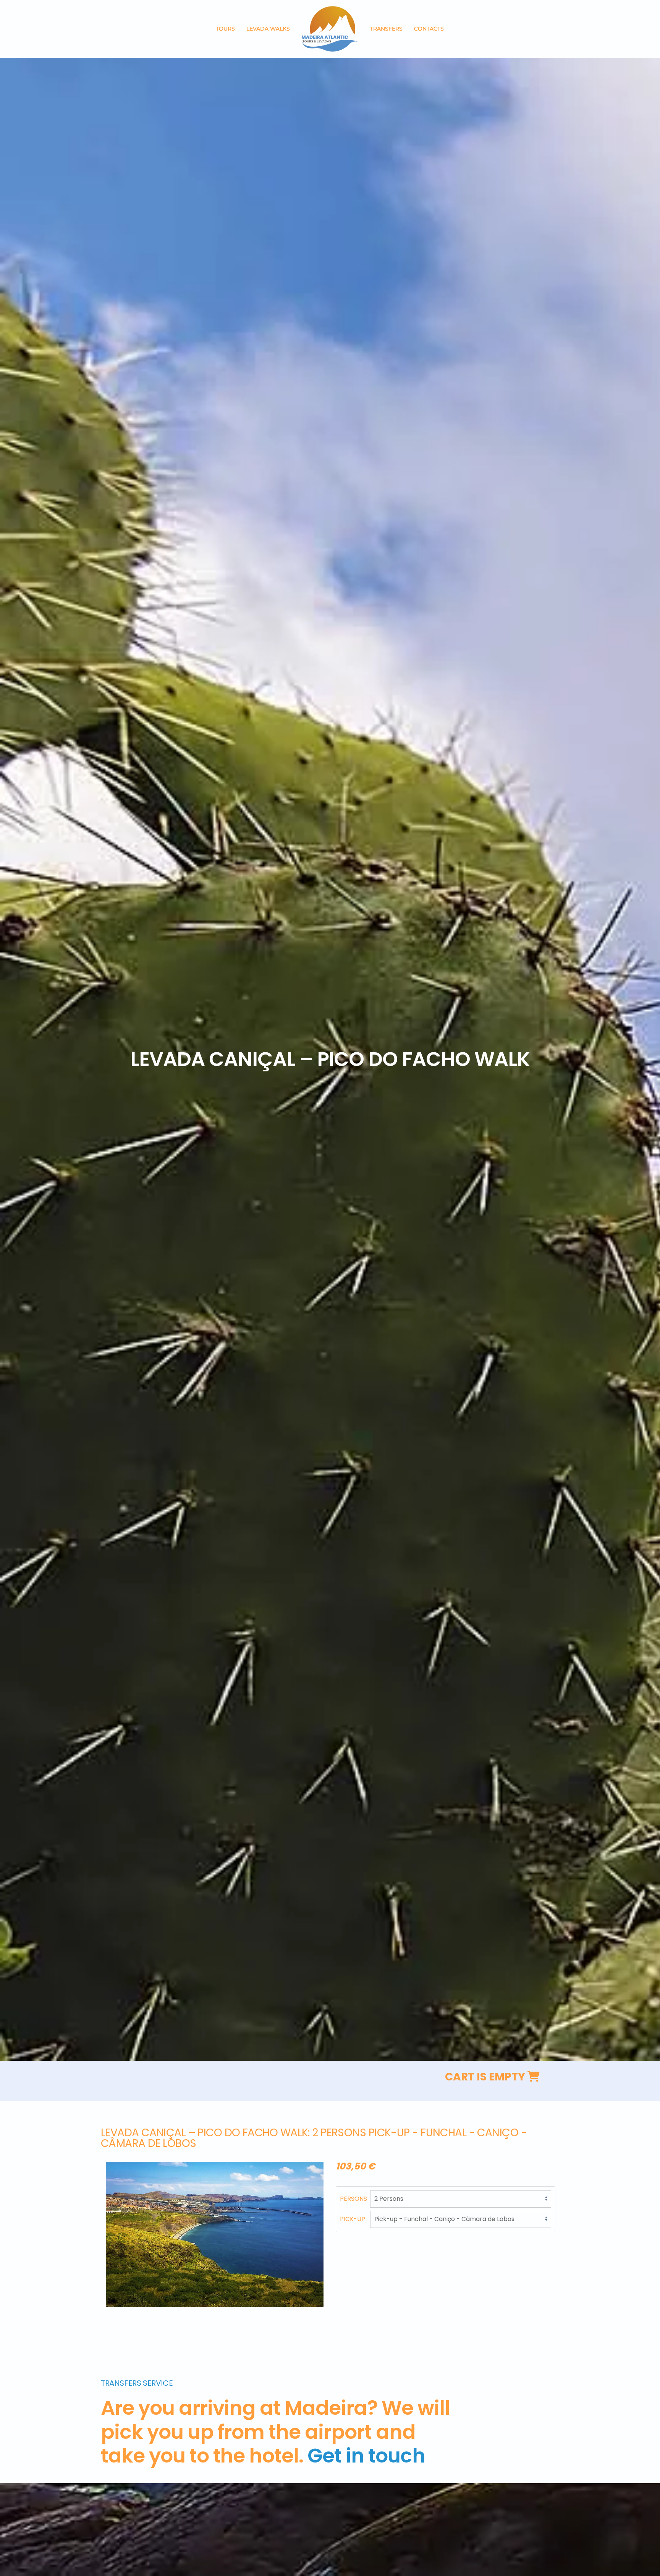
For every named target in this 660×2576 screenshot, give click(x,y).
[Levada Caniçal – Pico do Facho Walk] (215, 2234)
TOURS (225, 29)
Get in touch (366, 2455)
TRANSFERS (386, 29)
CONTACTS (429, 29)
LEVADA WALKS (268, 29)
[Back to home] (330, 29)
